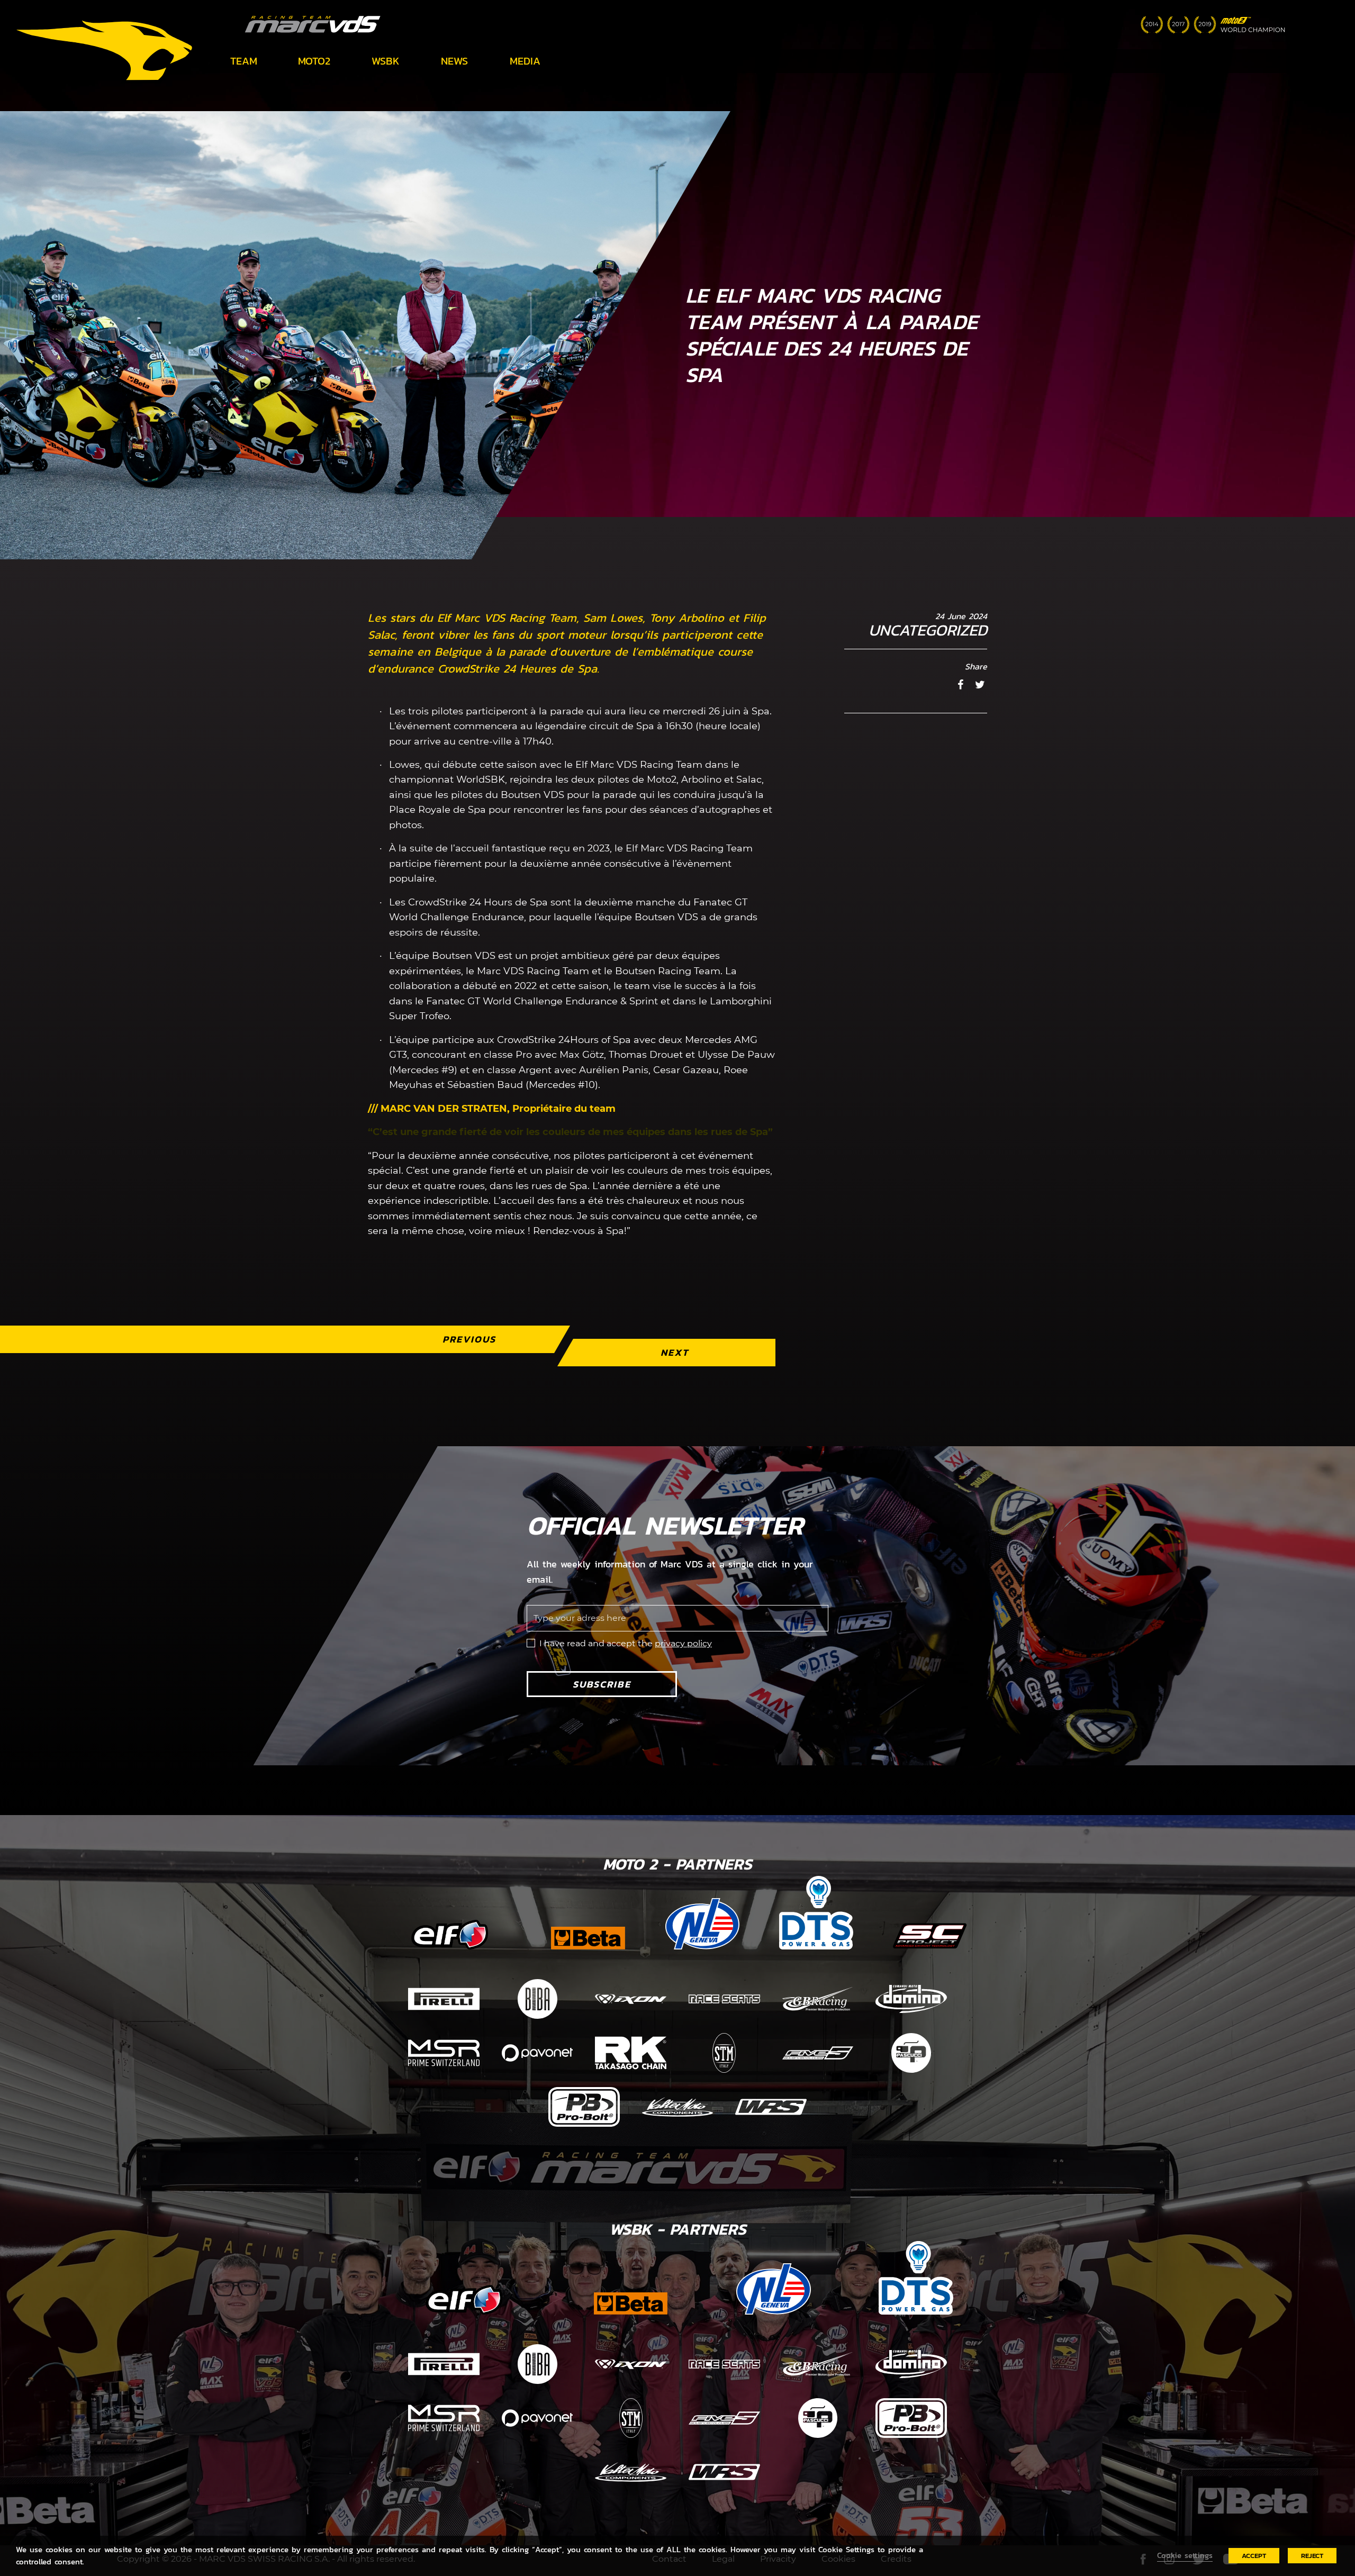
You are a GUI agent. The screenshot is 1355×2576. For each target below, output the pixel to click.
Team (244, 61)
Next (675, 1352)
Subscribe (602, 1684)
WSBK (386, 61)
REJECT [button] (1312, 2556)
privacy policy (683, 1643)
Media (525, 61)
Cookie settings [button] (1185, 2555)
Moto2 (314, 61)
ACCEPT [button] (1254, 2556)
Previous (469, 1339)
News (454, 61)
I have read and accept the (626, 1643)
